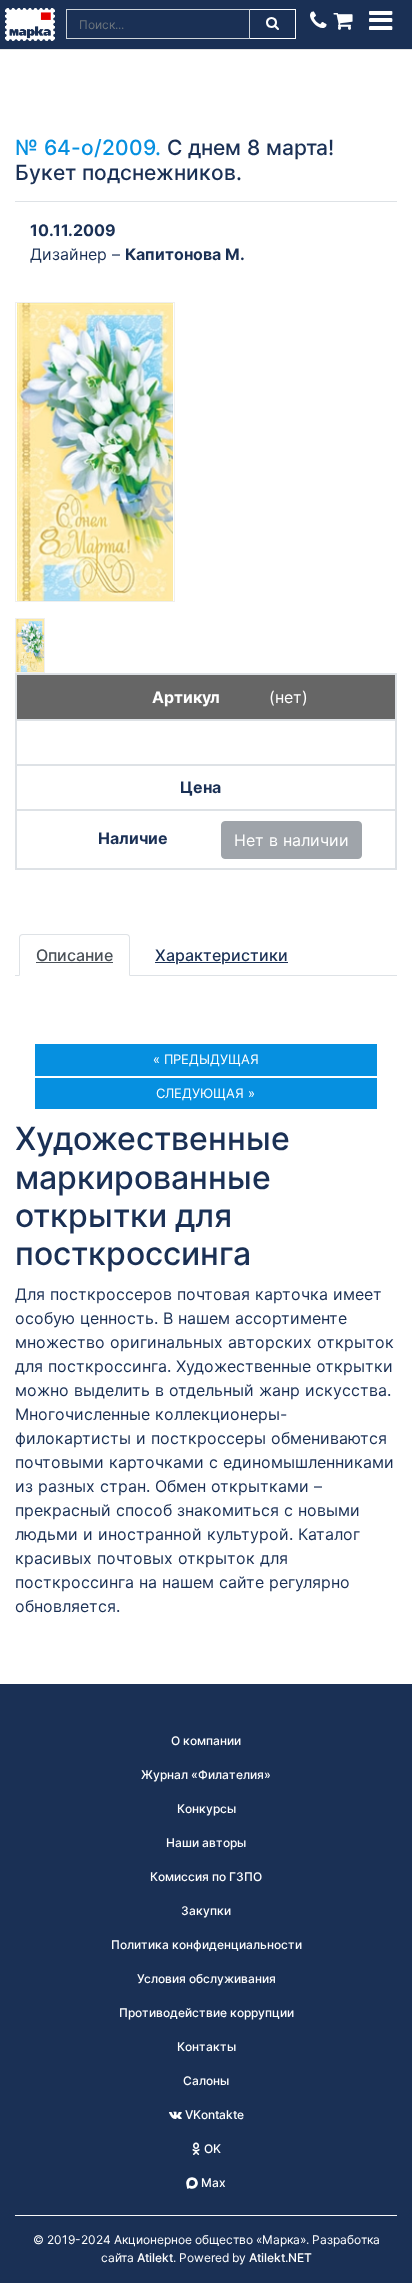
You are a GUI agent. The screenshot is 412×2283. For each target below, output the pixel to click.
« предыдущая (206, 1059)
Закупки (206, 1910)
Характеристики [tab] (221, 955)
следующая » (205, 1093)
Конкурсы (206, 1808)
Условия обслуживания (206, 1978)
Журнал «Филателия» (206, 1774)
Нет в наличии (291, 840)
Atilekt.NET (280, 2257)
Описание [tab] (74, 955)
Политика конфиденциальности (206, 1944)
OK (211, 2148)
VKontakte (213, 2114)
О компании (206, 1740)
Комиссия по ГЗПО (206, 1876)
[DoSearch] (273, 24)
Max (212, 2182)
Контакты (206, 2046)
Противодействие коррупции (206, 2012)
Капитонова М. (185, 254)
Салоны (206, 2080)
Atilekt (155, 2257)
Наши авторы (206, 1842)
